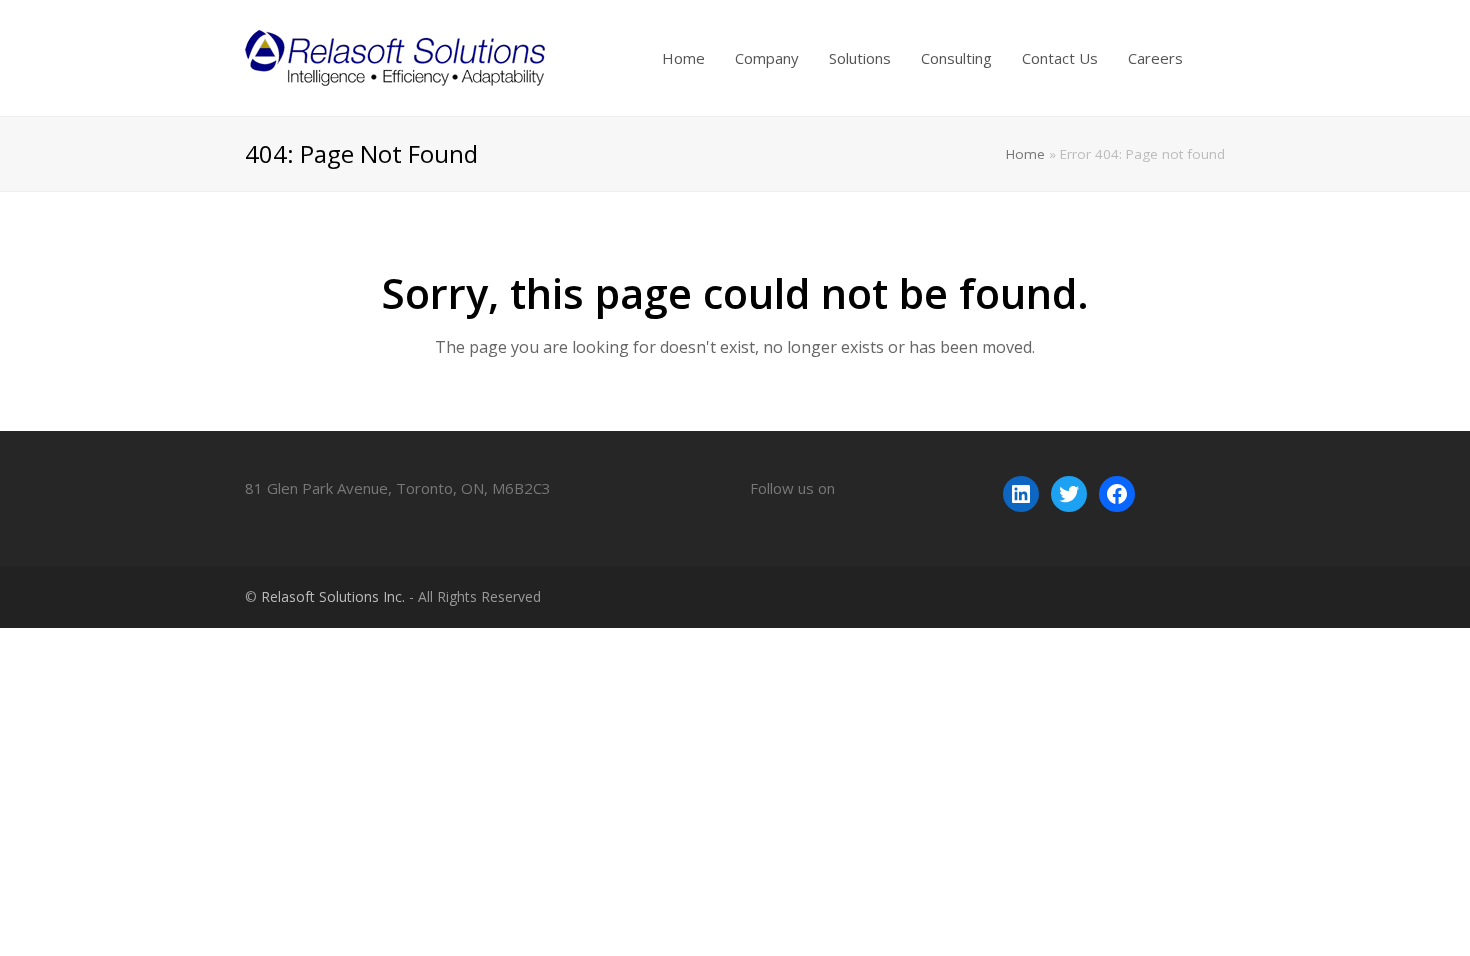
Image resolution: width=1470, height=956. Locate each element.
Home (1025, 154)
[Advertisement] (364, 673)
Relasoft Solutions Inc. (333, 596)
